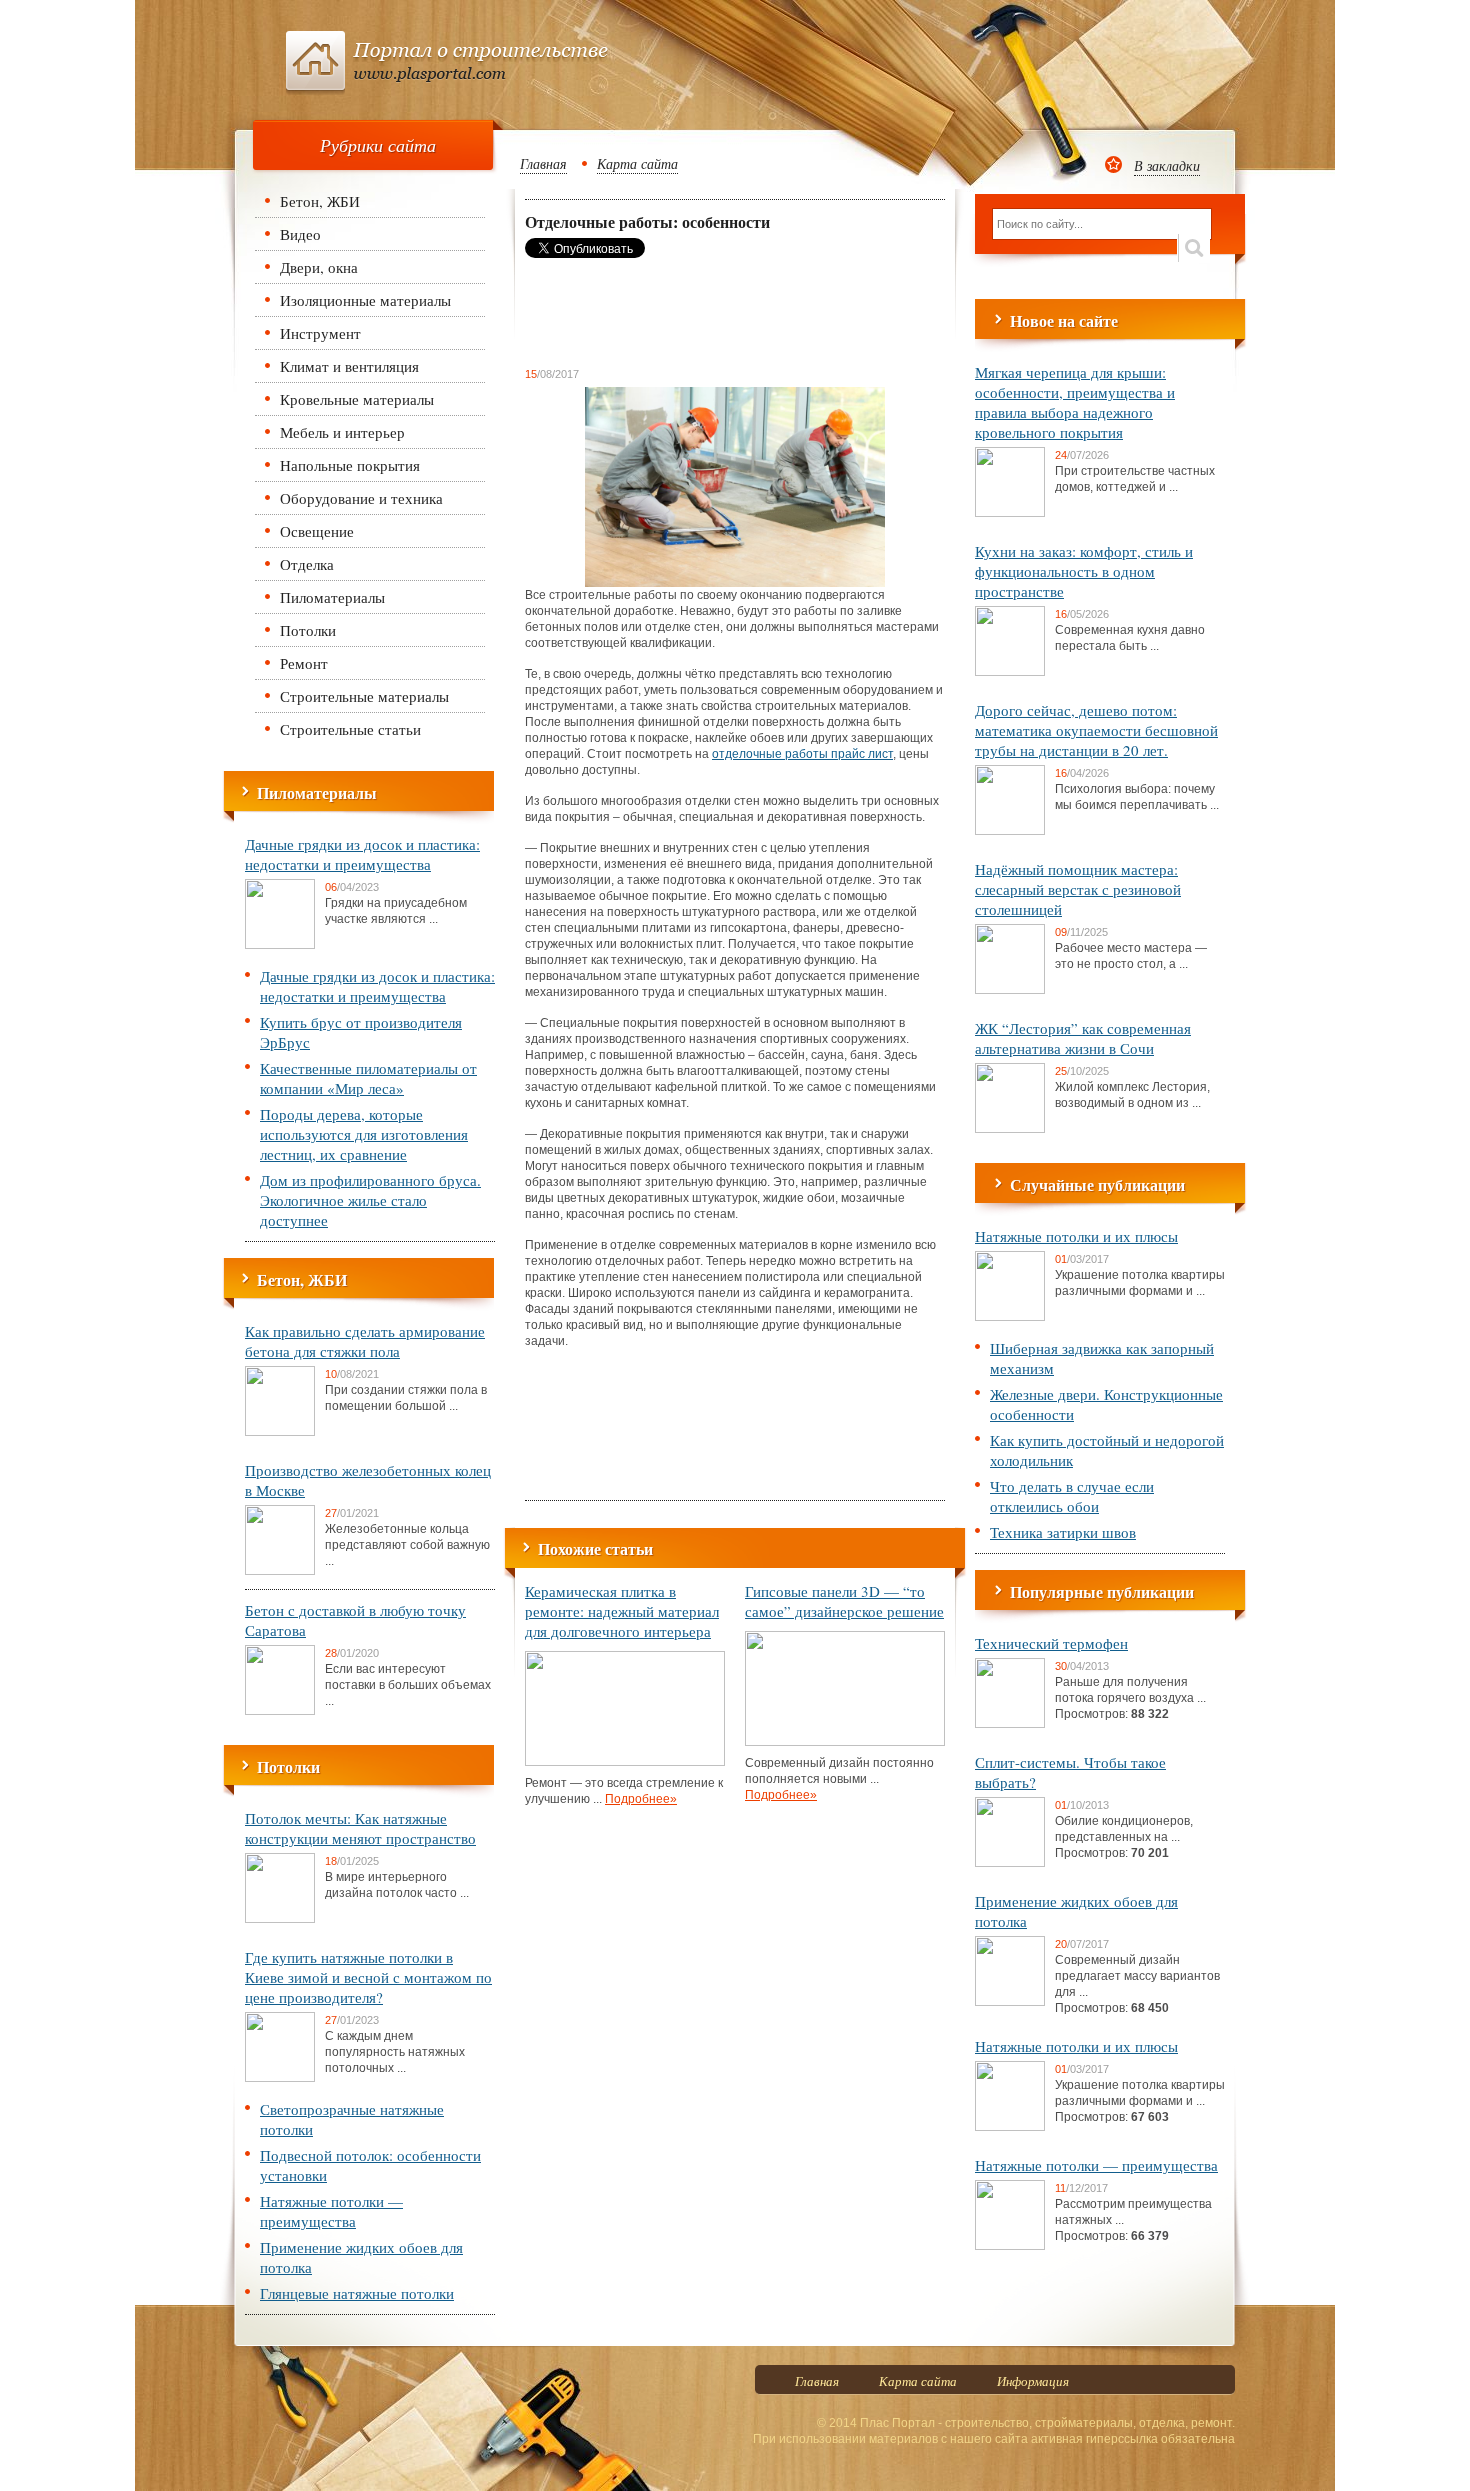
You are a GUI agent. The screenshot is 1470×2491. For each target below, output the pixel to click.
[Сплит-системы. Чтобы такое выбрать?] (1010, 1863)
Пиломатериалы (332, 597)
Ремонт (304, 663)
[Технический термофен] (1010, 1724)
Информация (1033, 2381)
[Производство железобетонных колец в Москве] (280, 1571)
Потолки (308, 630)
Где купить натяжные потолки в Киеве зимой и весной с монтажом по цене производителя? (368, 1977)
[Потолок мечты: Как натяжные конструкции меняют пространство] (280, 1919)
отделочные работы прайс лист (802, 754)
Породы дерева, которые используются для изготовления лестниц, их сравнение (364, 1134)
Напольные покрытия (350, 465)
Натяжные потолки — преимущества (331, 2211)
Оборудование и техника (361, 498)
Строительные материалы (364, 696)
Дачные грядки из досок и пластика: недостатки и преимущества (362, 854)
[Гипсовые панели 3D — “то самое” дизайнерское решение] (845, 1742)
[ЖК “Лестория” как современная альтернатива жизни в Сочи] (1010, 1129)
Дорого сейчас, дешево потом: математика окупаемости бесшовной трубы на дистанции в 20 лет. (1096, 730)
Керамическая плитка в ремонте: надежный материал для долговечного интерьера (622, 1611)
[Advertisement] (685, 312)
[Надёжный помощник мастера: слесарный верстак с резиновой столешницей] (1010, 990)
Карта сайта (637, 163)
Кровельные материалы (357, 399)
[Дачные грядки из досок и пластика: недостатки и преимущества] (280, 945)
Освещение (317, 531)
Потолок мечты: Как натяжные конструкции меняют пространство (360, 1828)
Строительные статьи (350, 729)
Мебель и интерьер (342, 432)
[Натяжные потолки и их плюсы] (1010, 1317)
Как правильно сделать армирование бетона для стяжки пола (365, 1341)
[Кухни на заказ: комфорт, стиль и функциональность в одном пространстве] (1010, 672)
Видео (300, 234)
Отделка (307, 564)
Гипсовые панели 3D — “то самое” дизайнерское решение (844, 1601)
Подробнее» (641, 1799)
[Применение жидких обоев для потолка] (1010, 2002)
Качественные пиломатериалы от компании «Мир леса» (368, 1078)
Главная (543, 163)
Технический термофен (1051, 1643)
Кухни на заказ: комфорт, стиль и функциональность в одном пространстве (1084, 571)
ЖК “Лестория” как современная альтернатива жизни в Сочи (1083, 1038)
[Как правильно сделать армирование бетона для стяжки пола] (280, 1432)
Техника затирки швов (1063, 1532)
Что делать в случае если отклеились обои (1072, 1496)
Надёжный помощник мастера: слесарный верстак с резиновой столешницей (1078, 889)
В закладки (1167, 165)
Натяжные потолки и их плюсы (1076, 1236)
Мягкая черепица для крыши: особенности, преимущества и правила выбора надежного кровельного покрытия (1075, 402)
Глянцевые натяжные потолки (357, 2293)
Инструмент (320, 333)
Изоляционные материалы (365, 300)
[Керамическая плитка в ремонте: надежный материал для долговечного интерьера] (625, 1762)
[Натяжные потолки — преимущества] (1010, 2246)
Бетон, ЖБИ (320, 201)
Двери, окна (319, 267)
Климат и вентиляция (349, 366)
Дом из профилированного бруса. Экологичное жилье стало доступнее (370, 1200)
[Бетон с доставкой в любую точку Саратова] (280, 1711)
